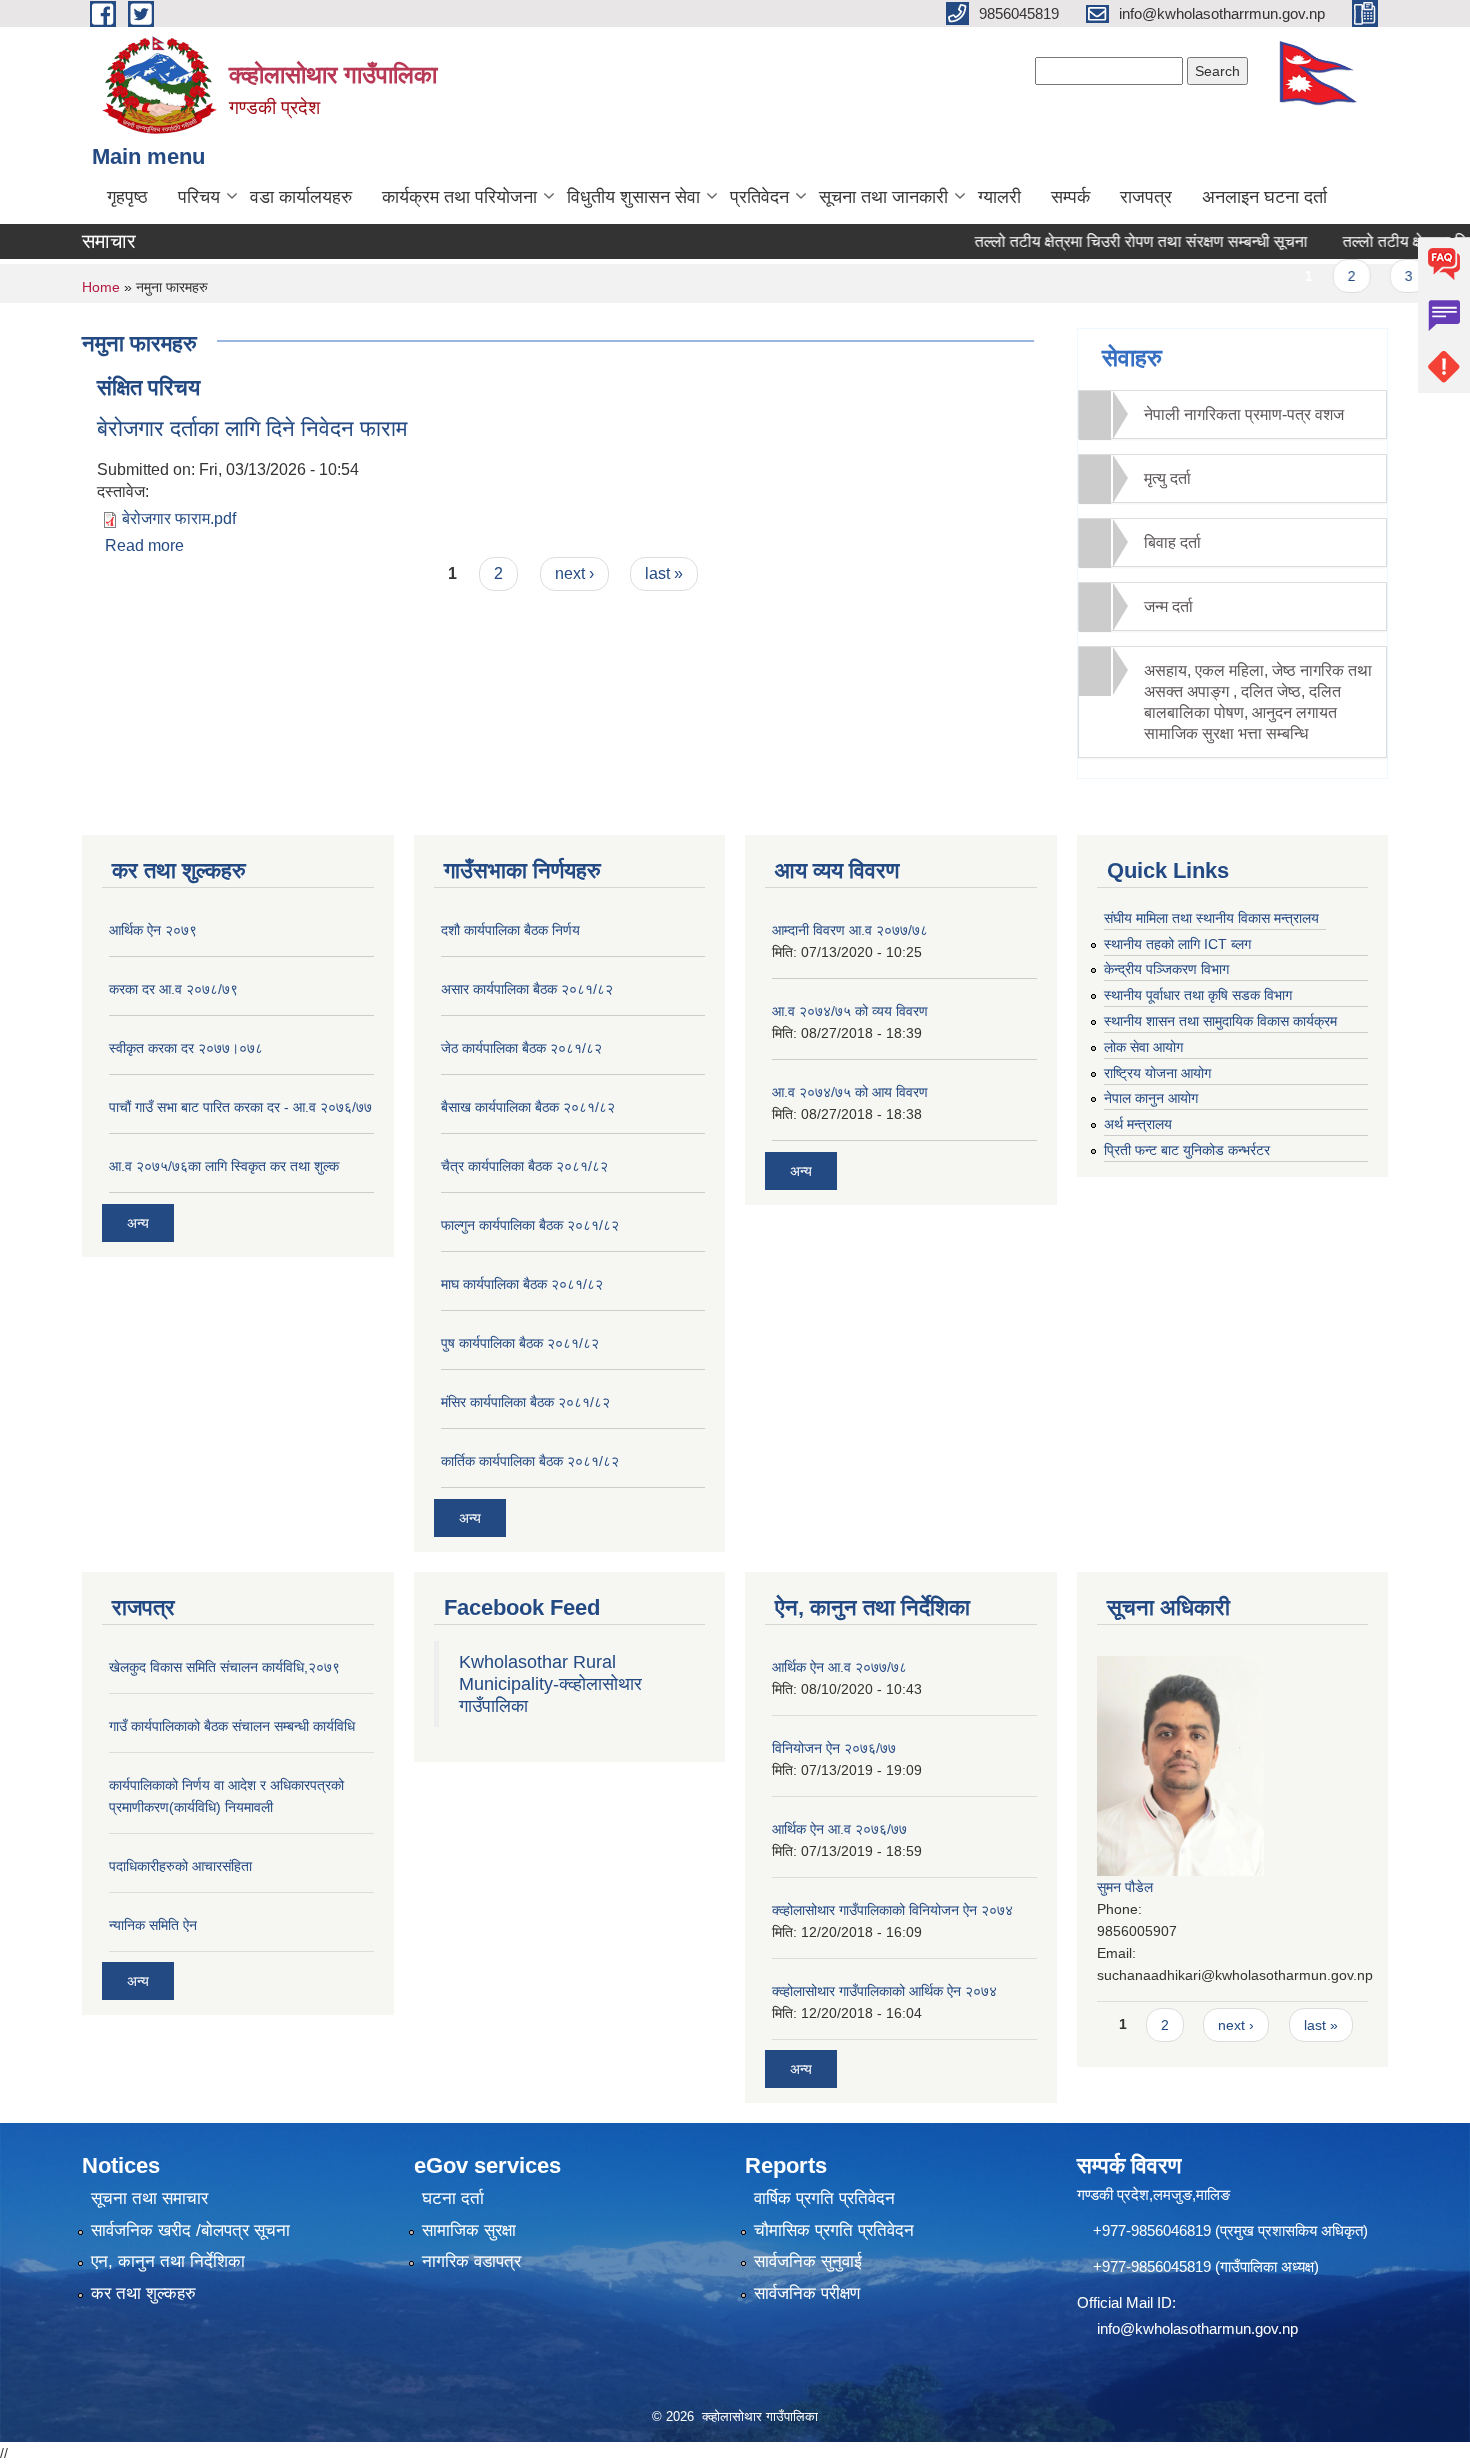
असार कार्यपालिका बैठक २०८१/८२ (527, 989)
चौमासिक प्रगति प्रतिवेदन (834, 2230)
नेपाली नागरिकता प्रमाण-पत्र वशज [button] (1244, 414)
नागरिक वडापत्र (471, 2261)
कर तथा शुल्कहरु (143, 2293)
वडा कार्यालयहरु (301, 197)
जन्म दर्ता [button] (1168, 606)
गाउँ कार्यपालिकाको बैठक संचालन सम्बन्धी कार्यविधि (232, 1726)
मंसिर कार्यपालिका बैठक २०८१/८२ (525, 1402)
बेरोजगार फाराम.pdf (179, 518)
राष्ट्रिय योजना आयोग (1157, 1073)
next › (574, 573)
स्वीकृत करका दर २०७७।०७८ (186, 1048)
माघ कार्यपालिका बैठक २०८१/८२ (522, 1284)
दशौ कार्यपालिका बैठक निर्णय (510, 930)
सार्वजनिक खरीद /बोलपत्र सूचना (190, 2230)
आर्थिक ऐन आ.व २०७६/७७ (839, 1829)
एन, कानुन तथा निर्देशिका (168, 2261)
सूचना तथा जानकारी (883, 197)
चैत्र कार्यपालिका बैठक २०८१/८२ (524, 1166)
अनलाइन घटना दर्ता (1264, 197)
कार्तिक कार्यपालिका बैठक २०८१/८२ (530, 1461)
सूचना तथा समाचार (149, 2198)
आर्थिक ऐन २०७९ (153, 930)
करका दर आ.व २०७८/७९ (173, 989)
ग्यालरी (999, 197)
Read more (144, 545)
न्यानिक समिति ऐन (153, 1925)
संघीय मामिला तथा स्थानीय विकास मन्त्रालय (1211, 918)
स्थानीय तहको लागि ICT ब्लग (1177, 944)
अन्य (138, 1223)
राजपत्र (1146, 197)
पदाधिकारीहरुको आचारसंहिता (180, 1866)
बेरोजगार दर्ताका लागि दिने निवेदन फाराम (252, 428)
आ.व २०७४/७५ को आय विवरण (850, 1092)
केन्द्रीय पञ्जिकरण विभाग (1166, 969)
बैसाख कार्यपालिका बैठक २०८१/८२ (528, 1107)
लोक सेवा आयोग (1143, 1047)
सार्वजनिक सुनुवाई (808, 2261)
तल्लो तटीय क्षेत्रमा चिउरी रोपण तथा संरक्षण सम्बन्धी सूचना (1104, 241)
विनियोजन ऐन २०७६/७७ (834, 1748)
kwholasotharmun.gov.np (1216, 2328)
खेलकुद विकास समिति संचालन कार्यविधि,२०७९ (224, 1667)
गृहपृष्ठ (127, 197)
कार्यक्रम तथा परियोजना (459, 197)
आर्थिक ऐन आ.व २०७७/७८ (839, 1667)
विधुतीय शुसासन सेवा (633, 197)
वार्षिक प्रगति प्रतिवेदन (824, 2198)
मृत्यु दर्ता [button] (1167, 478)
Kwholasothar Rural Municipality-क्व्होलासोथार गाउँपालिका (550, 1684)
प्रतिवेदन (759, 197)
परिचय (199, 197)
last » (664, 573)
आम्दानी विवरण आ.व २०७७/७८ (850, 930)
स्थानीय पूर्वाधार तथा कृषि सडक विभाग (1198, 995)
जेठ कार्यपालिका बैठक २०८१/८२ (521, 1048)
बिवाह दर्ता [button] (1172, 542)
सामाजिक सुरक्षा (469, 2230)
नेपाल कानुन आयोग (1151, 1098)
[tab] (1233, 414)
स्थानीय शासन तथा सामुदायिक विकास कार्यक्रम (1220, 1021)
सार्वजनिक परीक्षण (807, 2293)
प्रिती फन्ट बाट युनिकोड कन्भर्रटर (1187, 1150)
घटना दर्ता (453, 2198)
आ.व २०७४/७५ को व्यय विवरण (850, 1011)
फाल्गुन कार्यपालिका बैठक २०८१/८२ (530, 1225)
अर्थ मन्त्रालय (1138, 1124)
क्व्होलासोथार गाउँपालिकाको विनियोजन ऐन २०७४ (892, 1910)
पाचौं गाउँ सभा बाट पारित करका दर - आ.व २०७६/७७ (240, 1107)
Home (101, 287)
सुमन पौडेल (1125, 1887)
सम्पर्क (1070, 197)
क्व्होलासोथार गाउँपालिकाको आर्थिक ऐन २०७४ (884, 1991)
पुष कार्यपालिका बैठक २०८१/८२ (520, 1343)
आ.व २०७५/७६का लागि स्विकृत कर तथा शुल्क (224, 1166)
